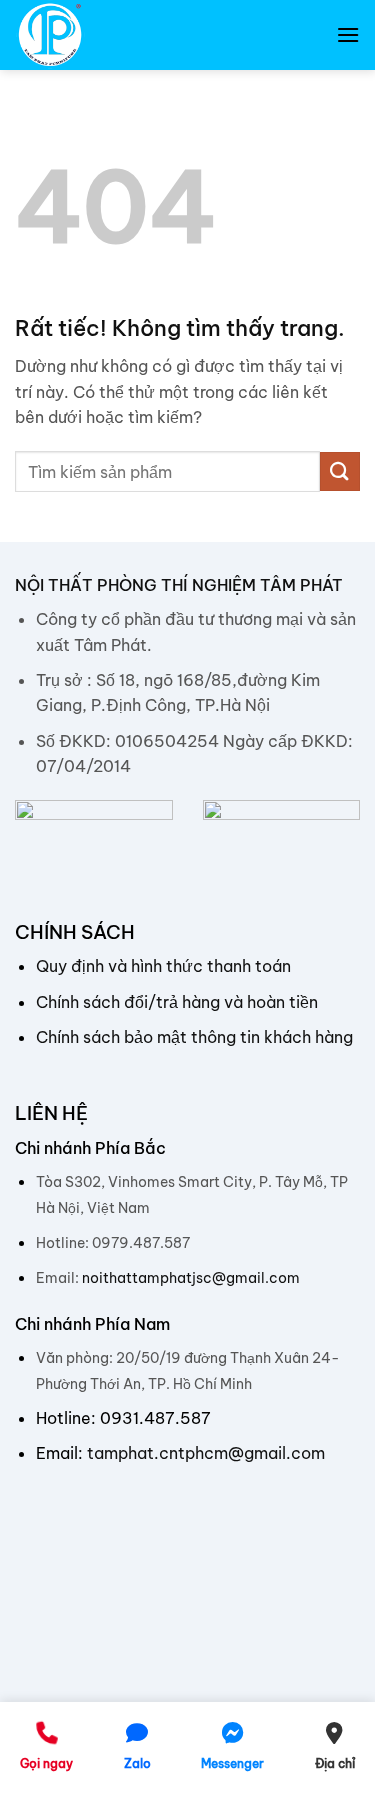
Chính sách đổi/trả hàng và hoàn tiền (177, 1002)
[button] (348, 34)
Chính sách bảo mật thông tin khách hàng (194, 1037)
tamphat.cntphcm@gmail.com (206, 1453)
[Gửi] (340, 471)
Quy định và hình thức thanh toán (163, 966)
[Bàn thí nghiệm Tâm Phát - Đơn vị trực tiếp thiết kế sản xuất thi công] (115, 35)
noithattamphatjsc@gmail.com (191, 1278)
